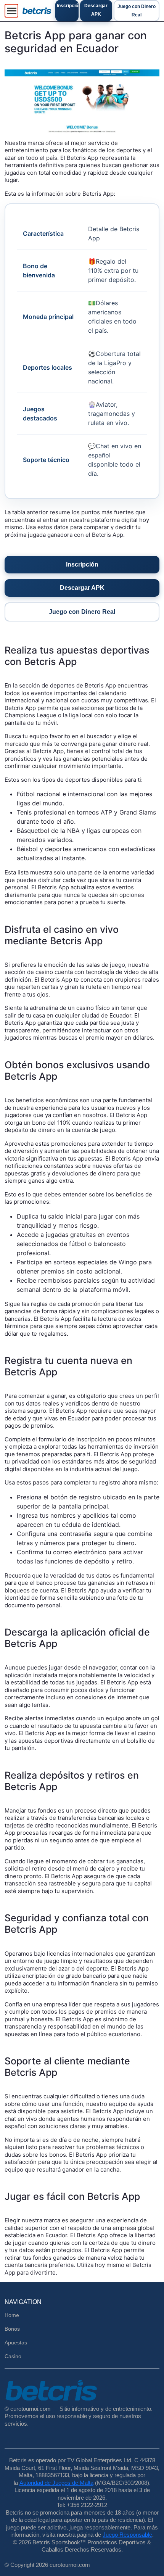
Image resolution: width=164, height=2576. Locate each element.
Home (12, 2315)
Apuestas (16, 2343)
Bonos (12, 2329)
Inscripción (68, 6)
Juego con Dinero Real (137, 11)
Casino (13, 2356)
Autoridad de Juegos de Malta (56, 2483)
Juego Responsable (127, 2535)
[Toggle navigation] (11, 11)
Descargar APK (96, 10)
